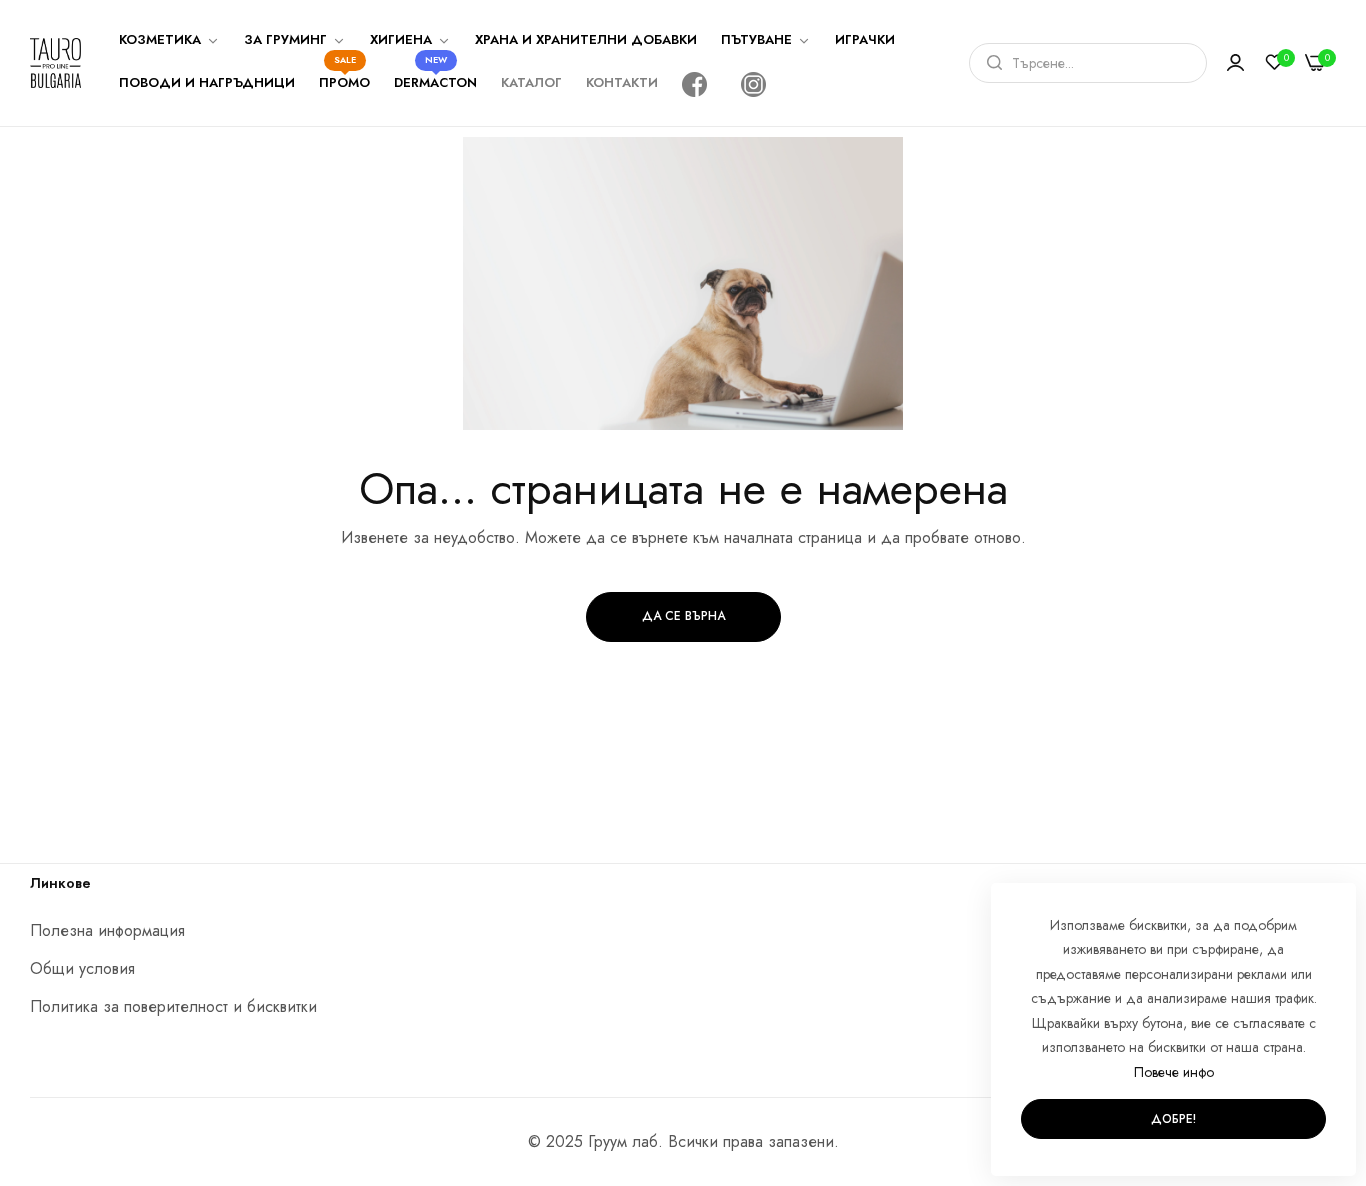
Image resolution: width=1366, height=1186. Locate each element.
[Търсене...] (989, 63)
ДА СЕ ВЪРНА (683, 616)
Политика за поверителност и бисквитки (173, 1006)
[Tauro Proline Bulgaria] (55, 63)
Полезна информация (107, 930)
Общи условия (82, 968)
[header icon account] (1235, 63)
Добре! (1173, 1119)
